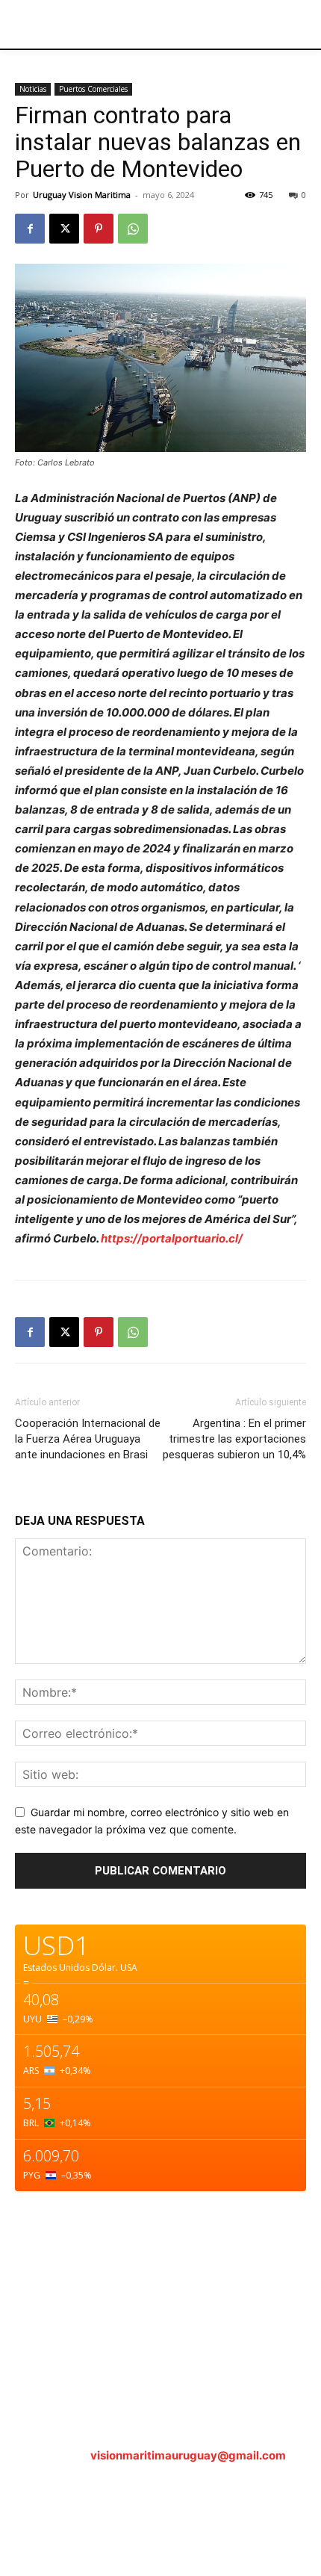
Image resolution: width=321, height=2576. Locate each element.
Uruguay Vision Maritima (82, 195)
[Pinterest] (99, 229)
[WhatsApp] (133, 229)
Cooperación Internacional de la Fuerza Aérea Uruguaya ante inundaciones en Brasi (88, 1439)
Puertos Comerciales (93, 89)
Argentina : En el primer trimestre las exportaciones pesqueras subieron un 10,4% (234, 1439)
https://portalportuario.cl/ (172, 1238)
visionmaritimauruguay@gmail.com (188, 2455)
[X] (64, 229)
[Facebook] (30, 229)
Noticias (33, 89)
